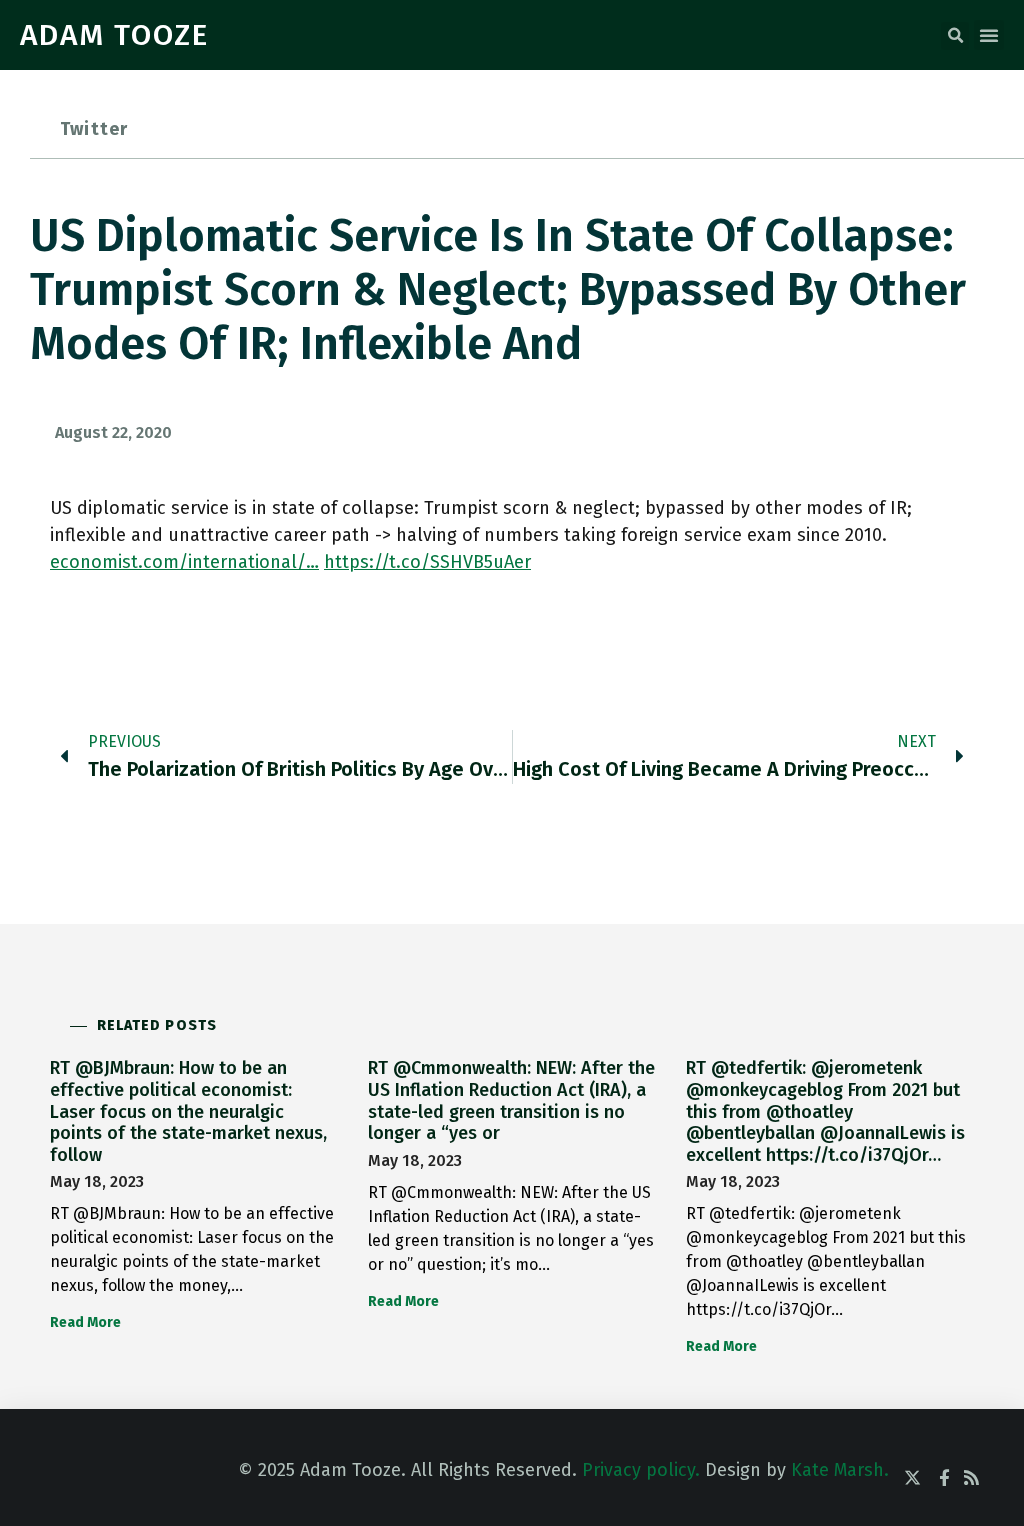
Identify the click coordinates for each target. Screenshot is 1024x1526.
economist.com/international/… (184, 562)
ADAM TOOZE (114, 35)
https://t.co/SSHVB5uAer (427, 562)
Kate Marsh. (840, 1470)
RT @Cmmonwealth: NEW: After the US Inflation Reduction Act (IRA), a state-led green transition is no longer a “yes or (511, 1100)
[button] (955, 36)
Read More (85, 1322)
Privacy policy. (641, 1470)
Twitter (94, 129)
